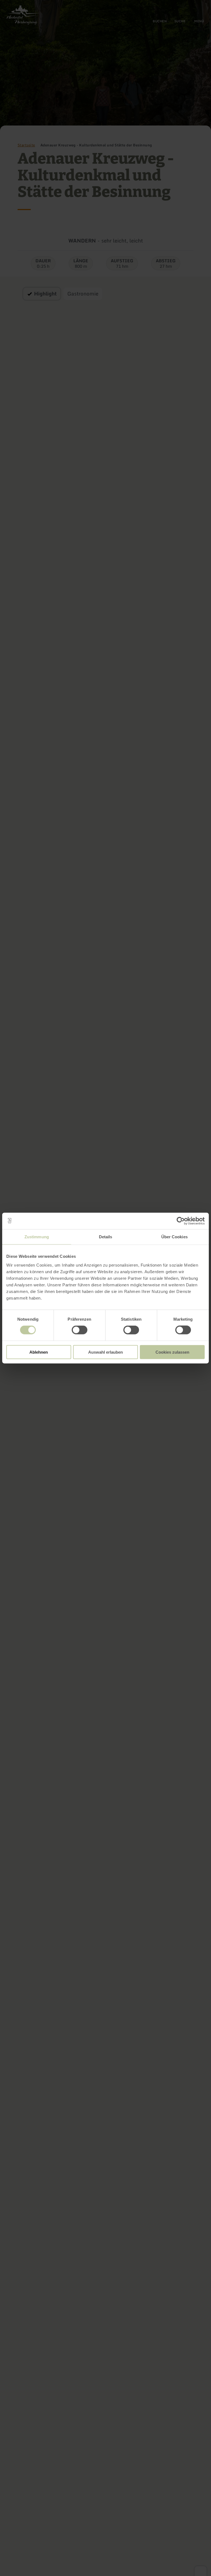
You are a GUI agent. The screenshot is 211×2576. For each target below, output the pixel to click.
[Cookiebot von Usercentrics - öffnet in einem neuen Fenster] (181, 1221)
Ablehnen (39, 1352)
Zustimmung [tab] (37, 1237)
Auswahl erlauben (105, 1352)
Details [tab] (106, 1237)
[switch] (80, 1330)
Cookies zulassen (172, 1352)
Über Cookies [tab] (174, 1237)
